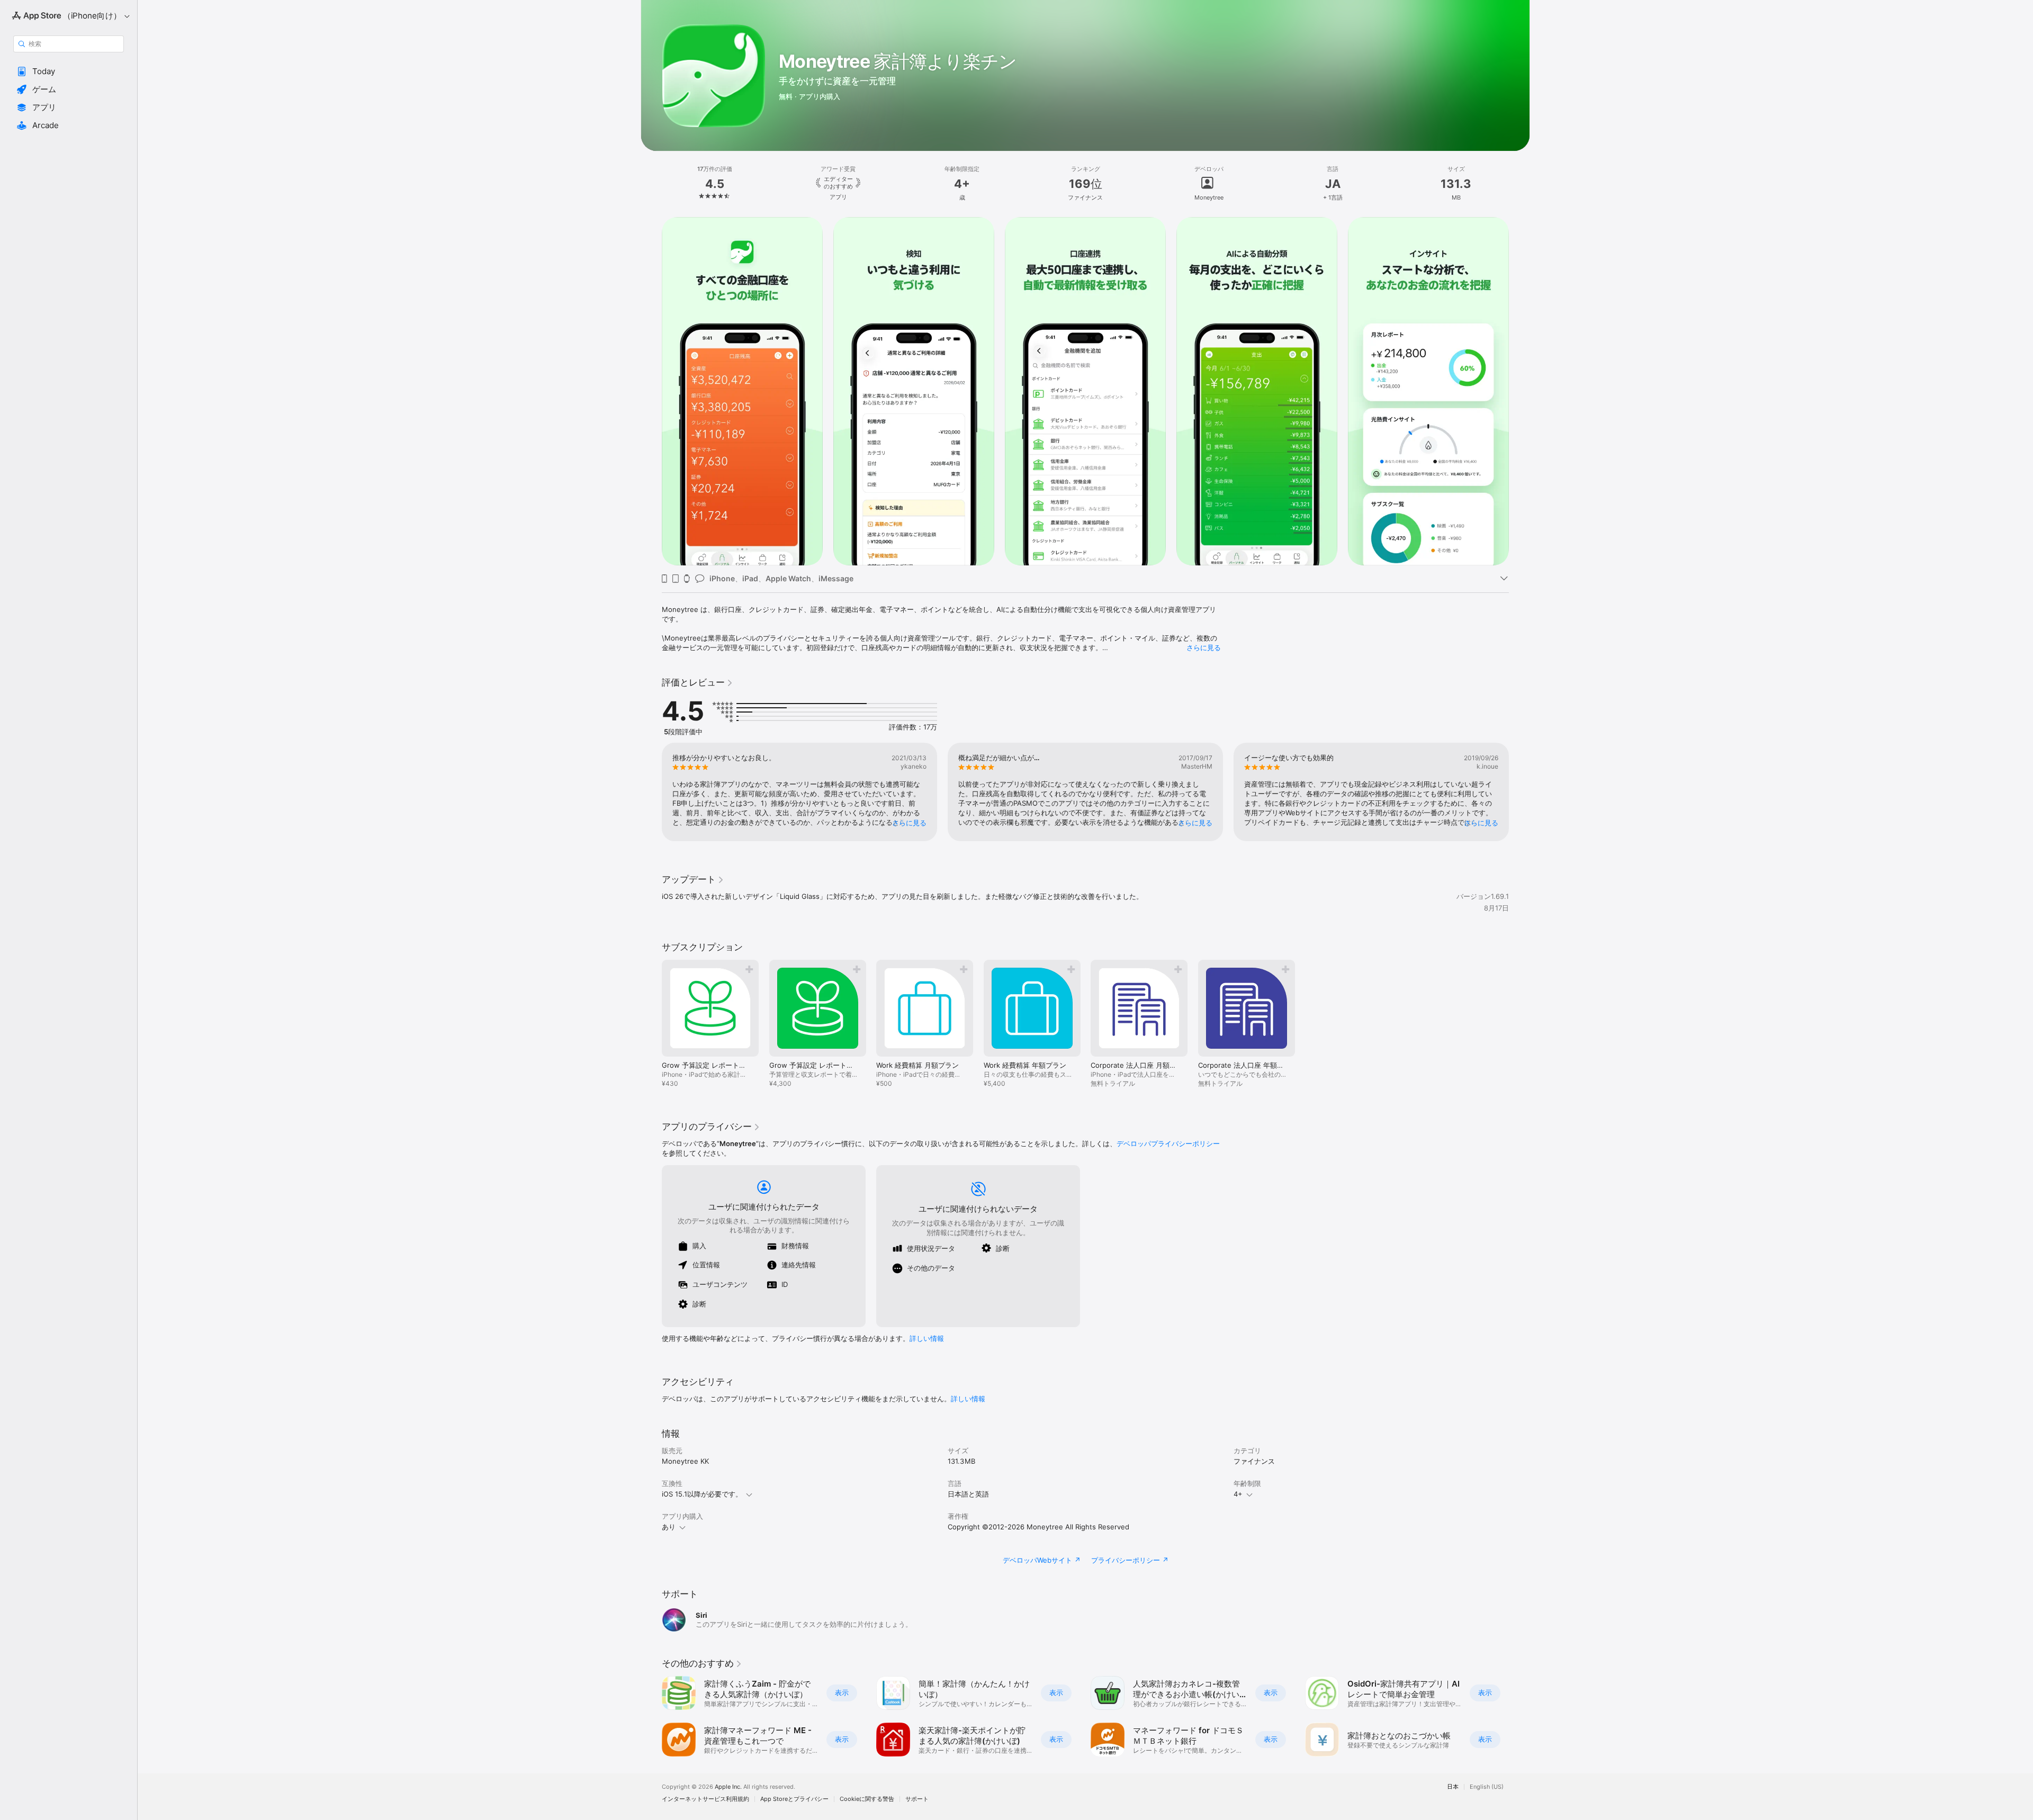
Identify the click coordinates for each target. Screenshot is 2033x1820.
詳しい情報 (927, 1338)
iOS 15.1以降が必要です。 (702, 1494)
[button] (69, 71)
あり (669, 1527)
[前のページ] (651, 391)
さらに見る (1204, 647)
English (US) (1487, 1787)
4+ (1238, 1494)
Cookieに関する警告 (867, 1799)
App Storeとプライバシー (794, 1799)
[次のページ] (1519, 391)
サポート (917, 1799)
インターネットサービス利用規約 (705, 1799)
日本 (1453, 1787)
